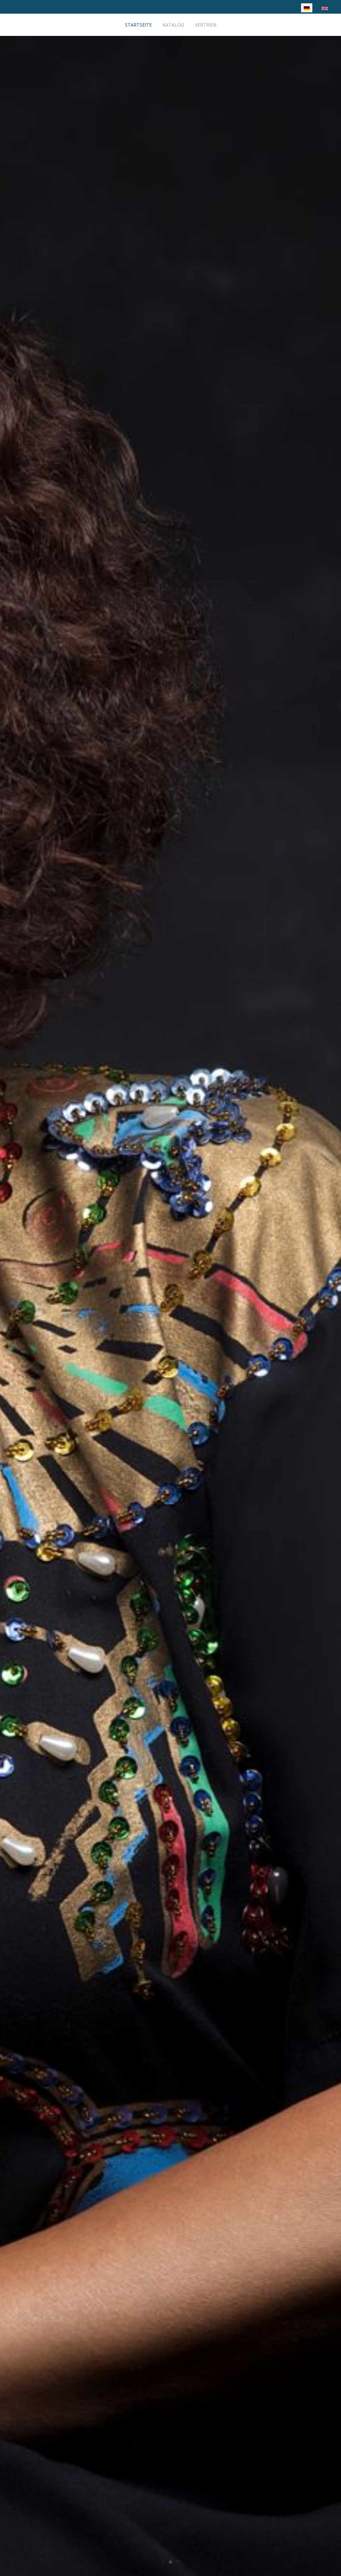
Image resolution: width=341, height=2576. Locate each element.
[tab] (163, 2562)
